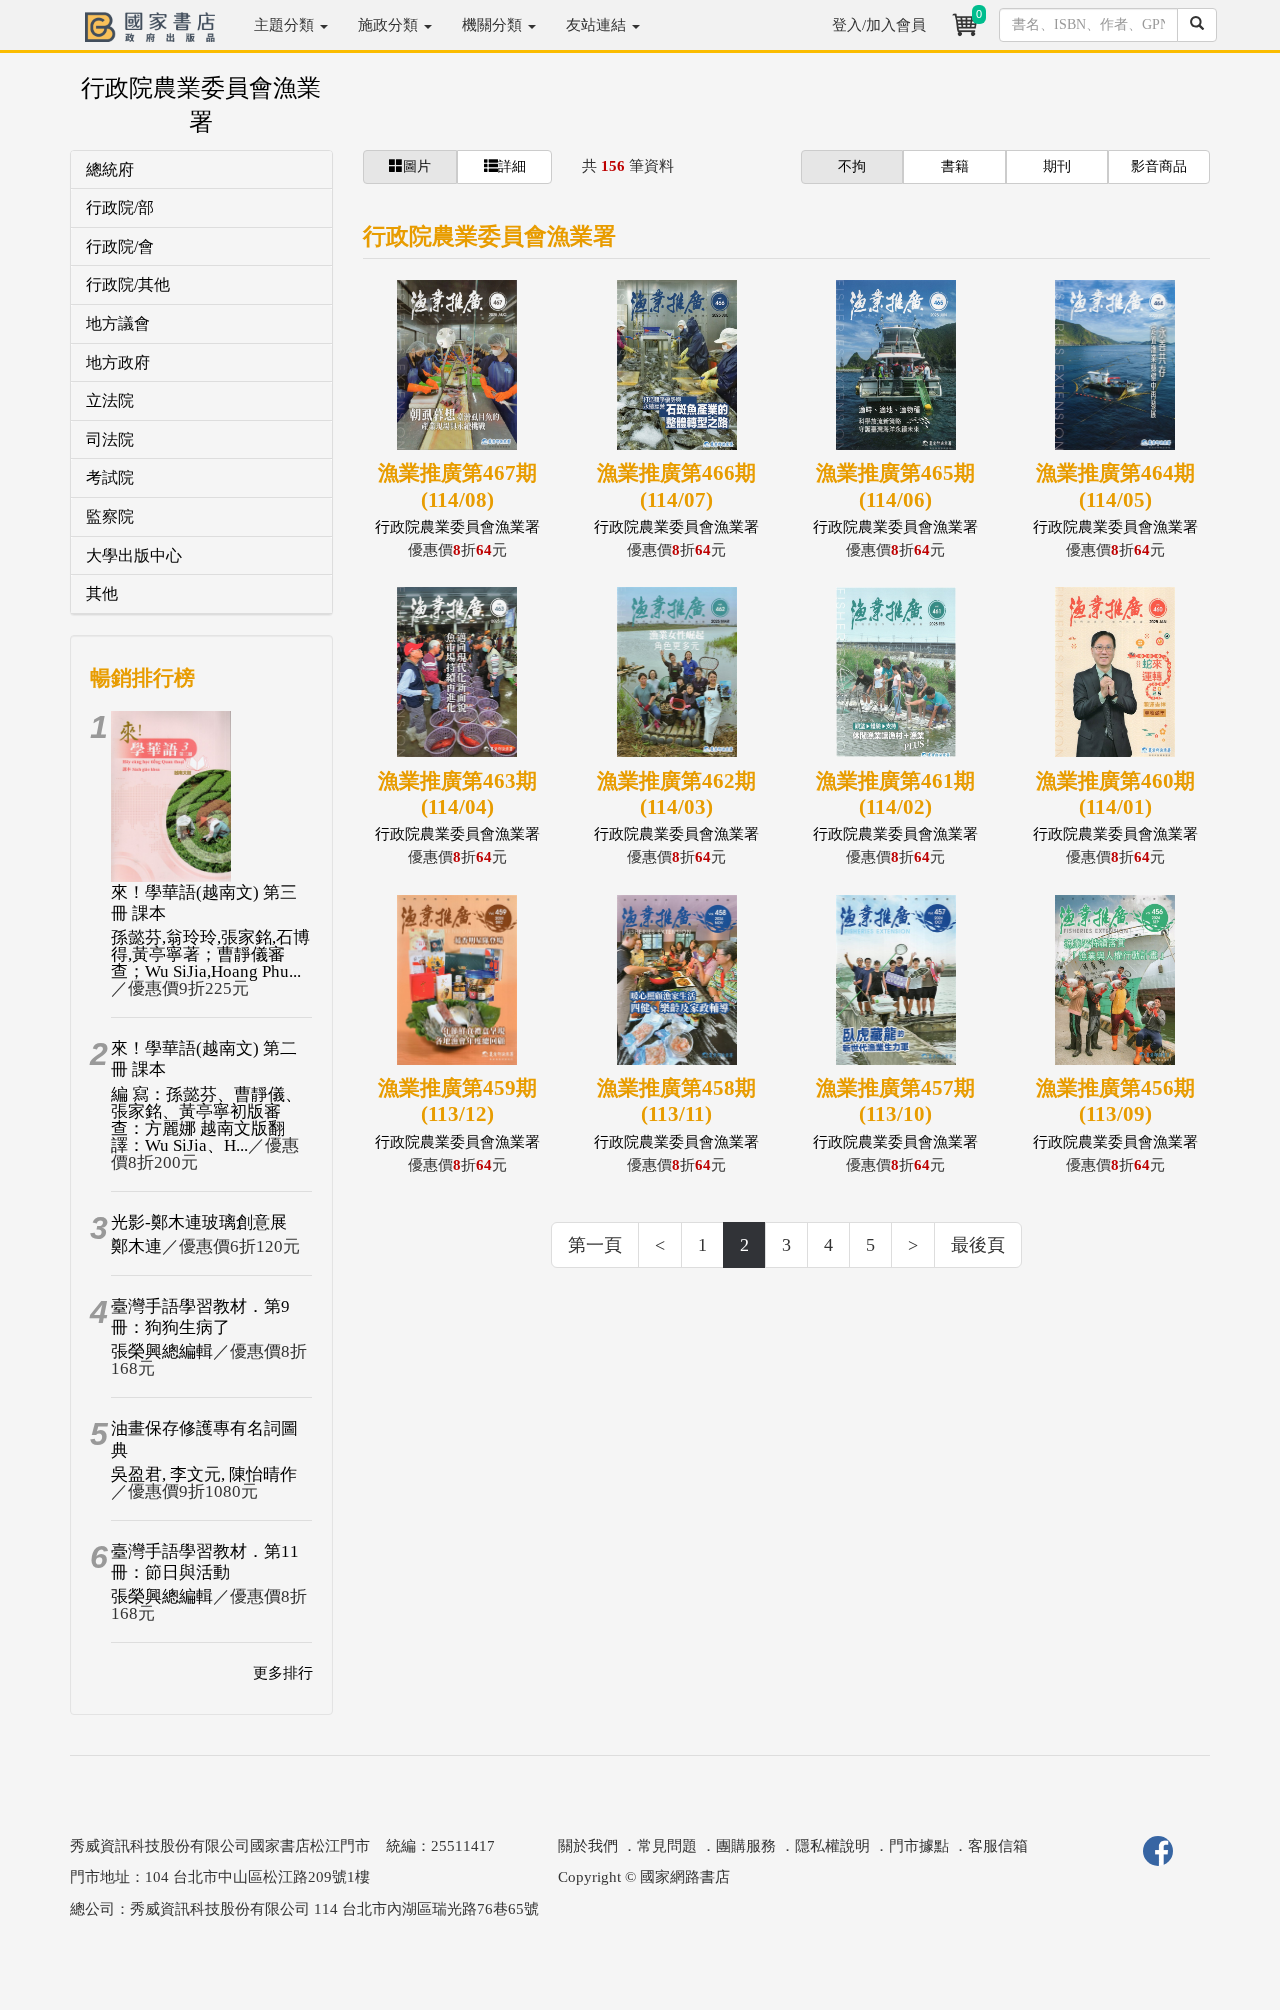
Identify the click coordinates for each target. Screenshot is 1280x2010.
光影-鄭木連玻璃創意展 (199, 1222)
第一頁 (595, 1245)
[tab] (201, 170)
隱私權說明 (832, 1846)
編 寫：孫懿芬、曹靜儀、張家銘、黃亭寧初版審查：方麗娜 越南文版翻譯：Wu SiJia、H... (206, 1120)
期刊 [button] (1057, 166)
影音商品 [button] (1159, 166)
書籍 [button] (955, 166)
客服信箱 (998, 1846)
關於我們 (588, 1846)
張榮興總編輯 (162, 1351)
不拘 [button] (852, 166)
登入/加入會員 (879, 25)
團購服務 (746, 1846)
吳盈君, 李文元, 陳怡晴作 (204, 1474)
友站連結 (598, 25)
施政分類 (390, 25)
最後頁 (978, 1245)
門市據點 (919, 1846)
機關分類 (494, 25)
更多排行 (283, 1673)
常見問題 (667, 1846)
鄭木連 (136, 1246)
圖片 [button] (417, 166)
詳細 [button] (512, 166)
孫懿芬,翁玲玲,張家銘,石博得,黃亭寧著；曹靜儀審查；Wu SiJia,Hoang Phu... (210, 954)
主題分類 (286, 25)
